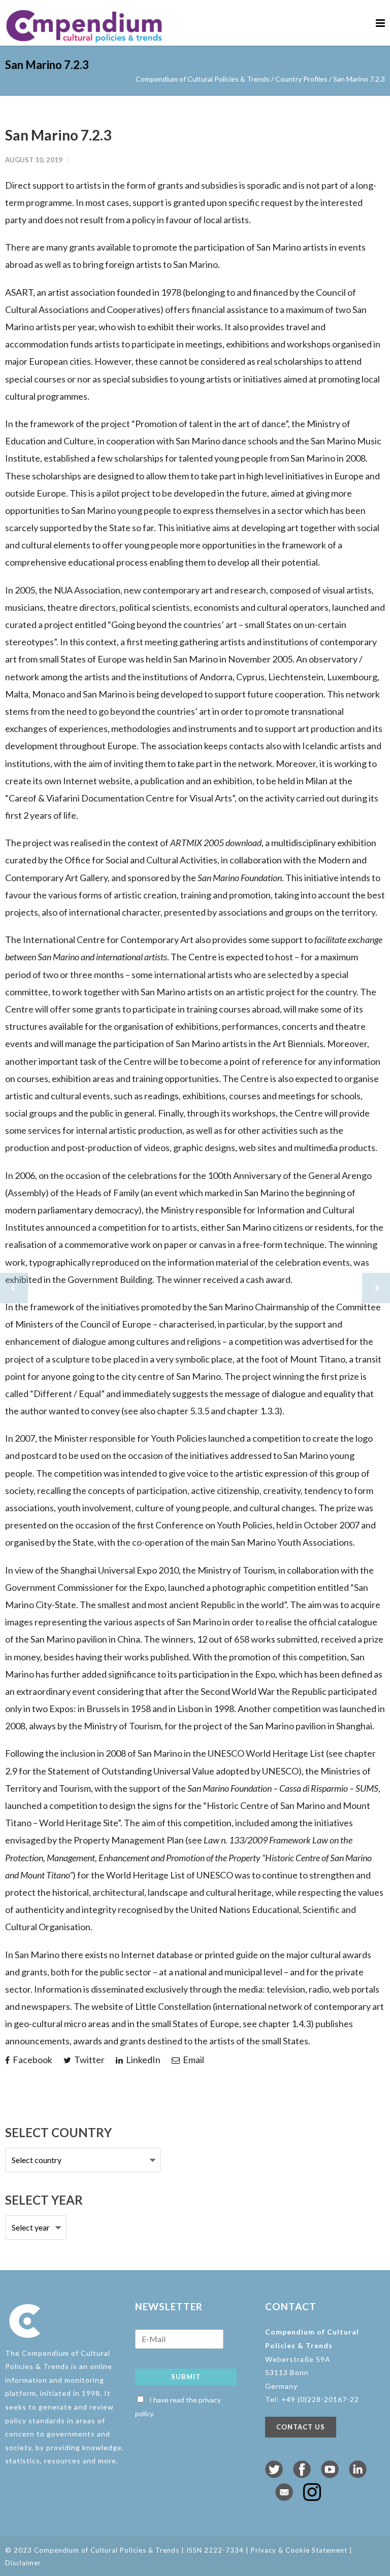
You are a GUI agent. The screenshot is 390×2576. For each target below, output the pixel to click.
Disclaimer (23, 2563)
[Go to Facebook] (302, 2475)
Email (193, 2060)
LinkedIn (142, 2060)
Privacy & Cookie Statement (299, 2550)
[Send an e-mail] (284, 2497)
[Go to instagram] (312, 2497)
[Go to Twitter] (274, 2475)
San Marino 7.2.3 (58, 135)
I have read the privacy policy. (178, 2407)
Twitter (89, 2060)
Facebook (32, 2060)
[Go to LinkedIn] (358, 2475)
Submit (186, 2377)
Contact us (301, 2427)
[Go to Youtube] (330, 2475)
